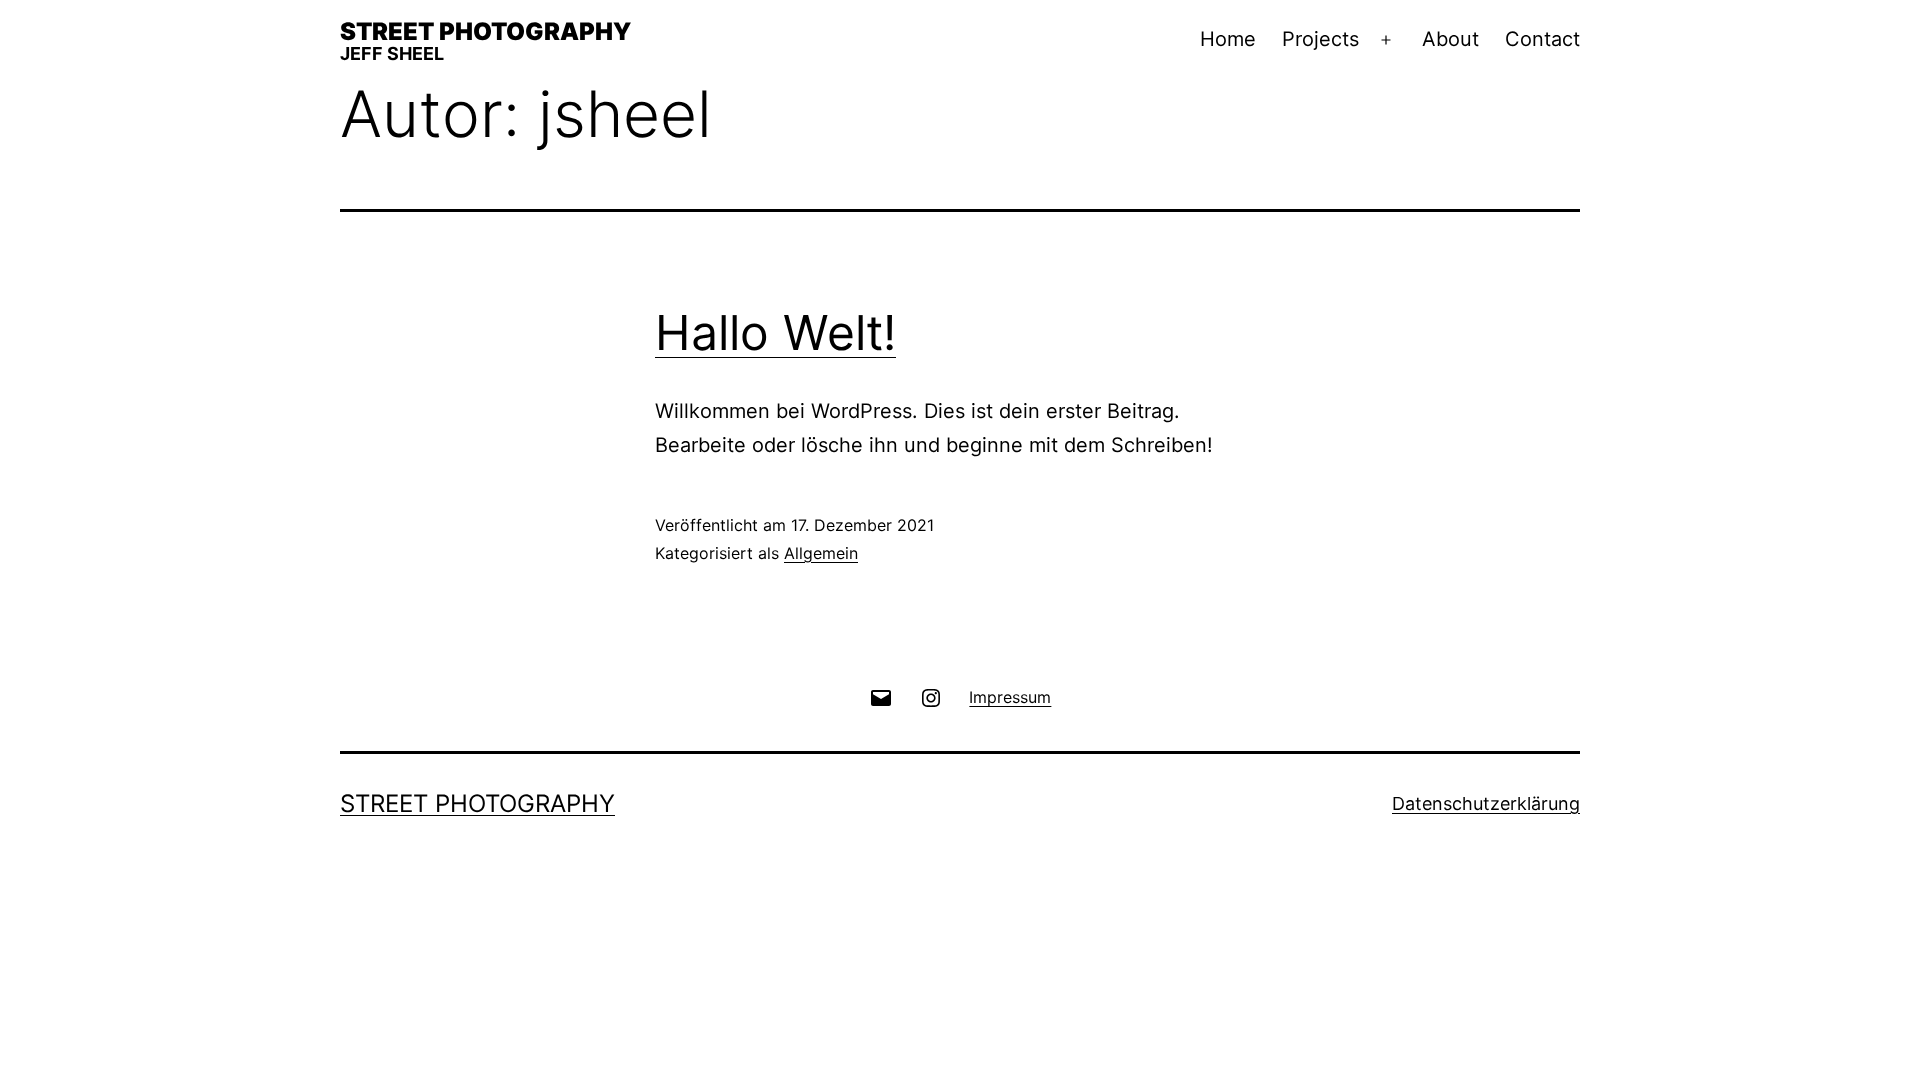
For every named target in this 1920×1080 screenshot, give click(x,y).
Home (1228, 39)
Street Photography (485, 31)
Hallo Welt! (775, 332)
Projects (1320, 39)
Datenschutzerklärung (1486, 803)
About (1450, 39)
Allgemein (821, 553)
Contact (1542, 39)
